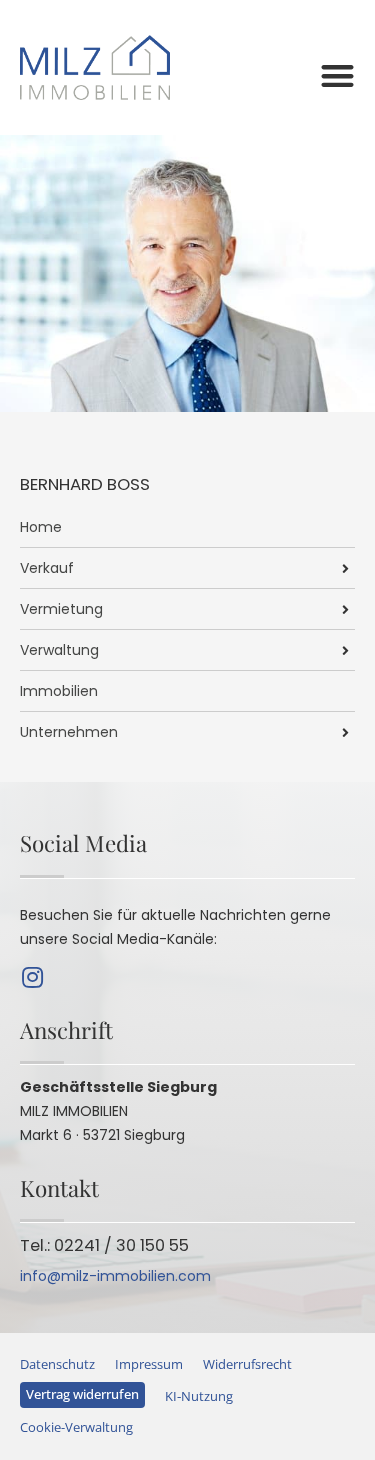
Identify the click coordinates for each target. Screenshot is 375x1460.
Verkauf (47, 568)
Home (41, 527)
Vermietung (61, 609)
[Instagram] (32, 977)
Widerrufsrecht (247, 1364)
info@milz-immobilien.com (115, 1276)
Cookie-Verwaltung (76, 1427)
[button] (338, 75)
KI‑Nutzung (199, 1396)
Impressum (149, 1364)
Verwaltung (59, 650)
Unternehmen (69, 732)
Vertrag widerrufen (82, 1394)
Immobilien (59, 691)
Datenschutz (57, 1364)
